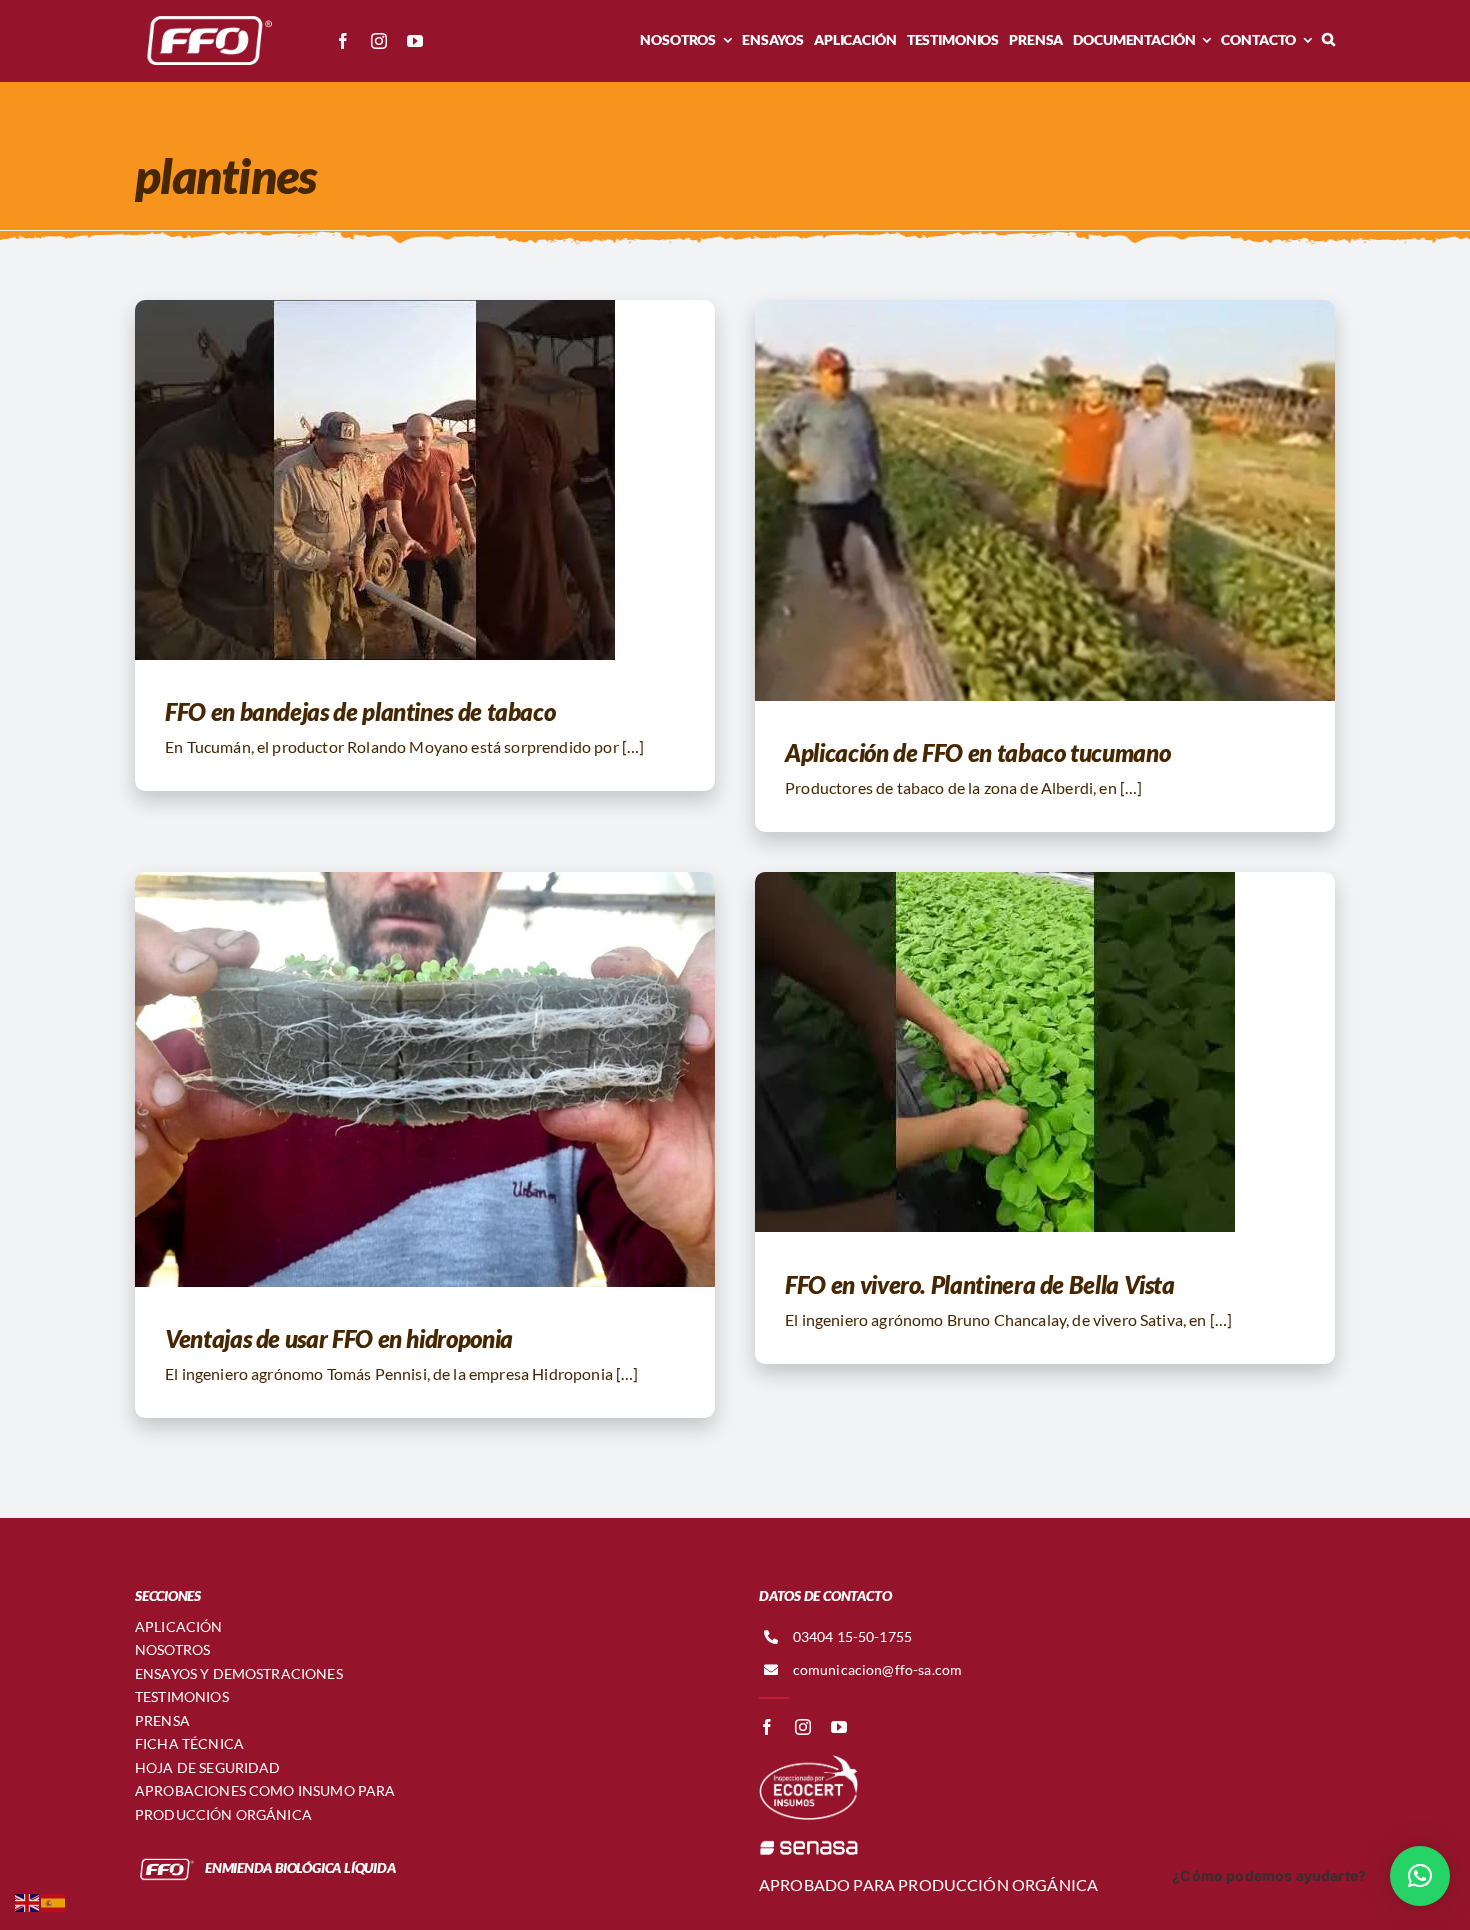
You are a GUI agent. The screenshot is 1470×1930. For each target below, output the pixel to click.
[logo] (205, 17)
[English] (28, 1900)
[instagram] (379, 41)
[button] (1328, 40)
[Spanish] (54, 1900)
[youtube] (415, 41)
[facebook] (343, 41)
